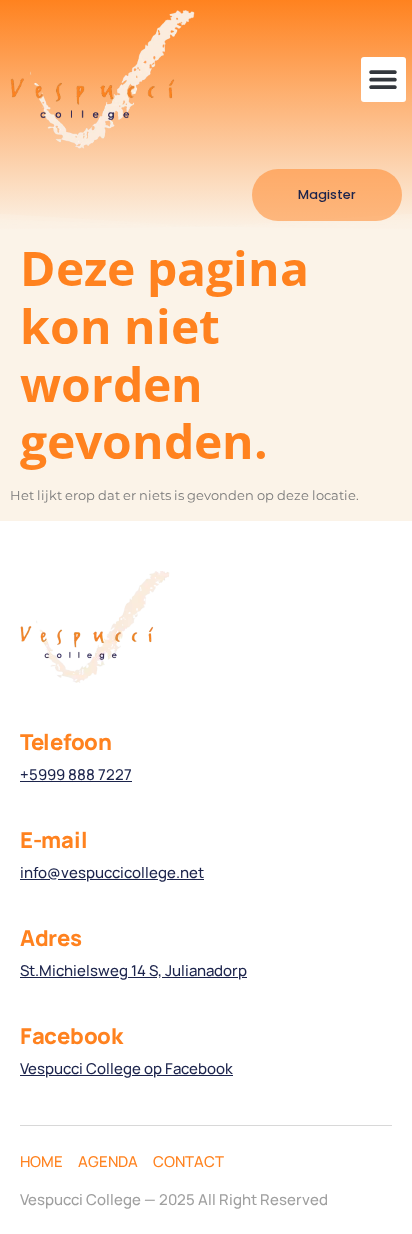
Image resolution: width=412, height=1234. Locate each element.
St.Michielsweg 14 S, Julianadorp (133, 970)
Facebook (71, 1036)
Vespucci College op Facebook (126, 1068)
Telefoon (66, 742)
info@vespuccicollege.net (112, 872)
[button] (383, 79)
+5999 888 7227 (76, 774)
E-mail (53, 840)
